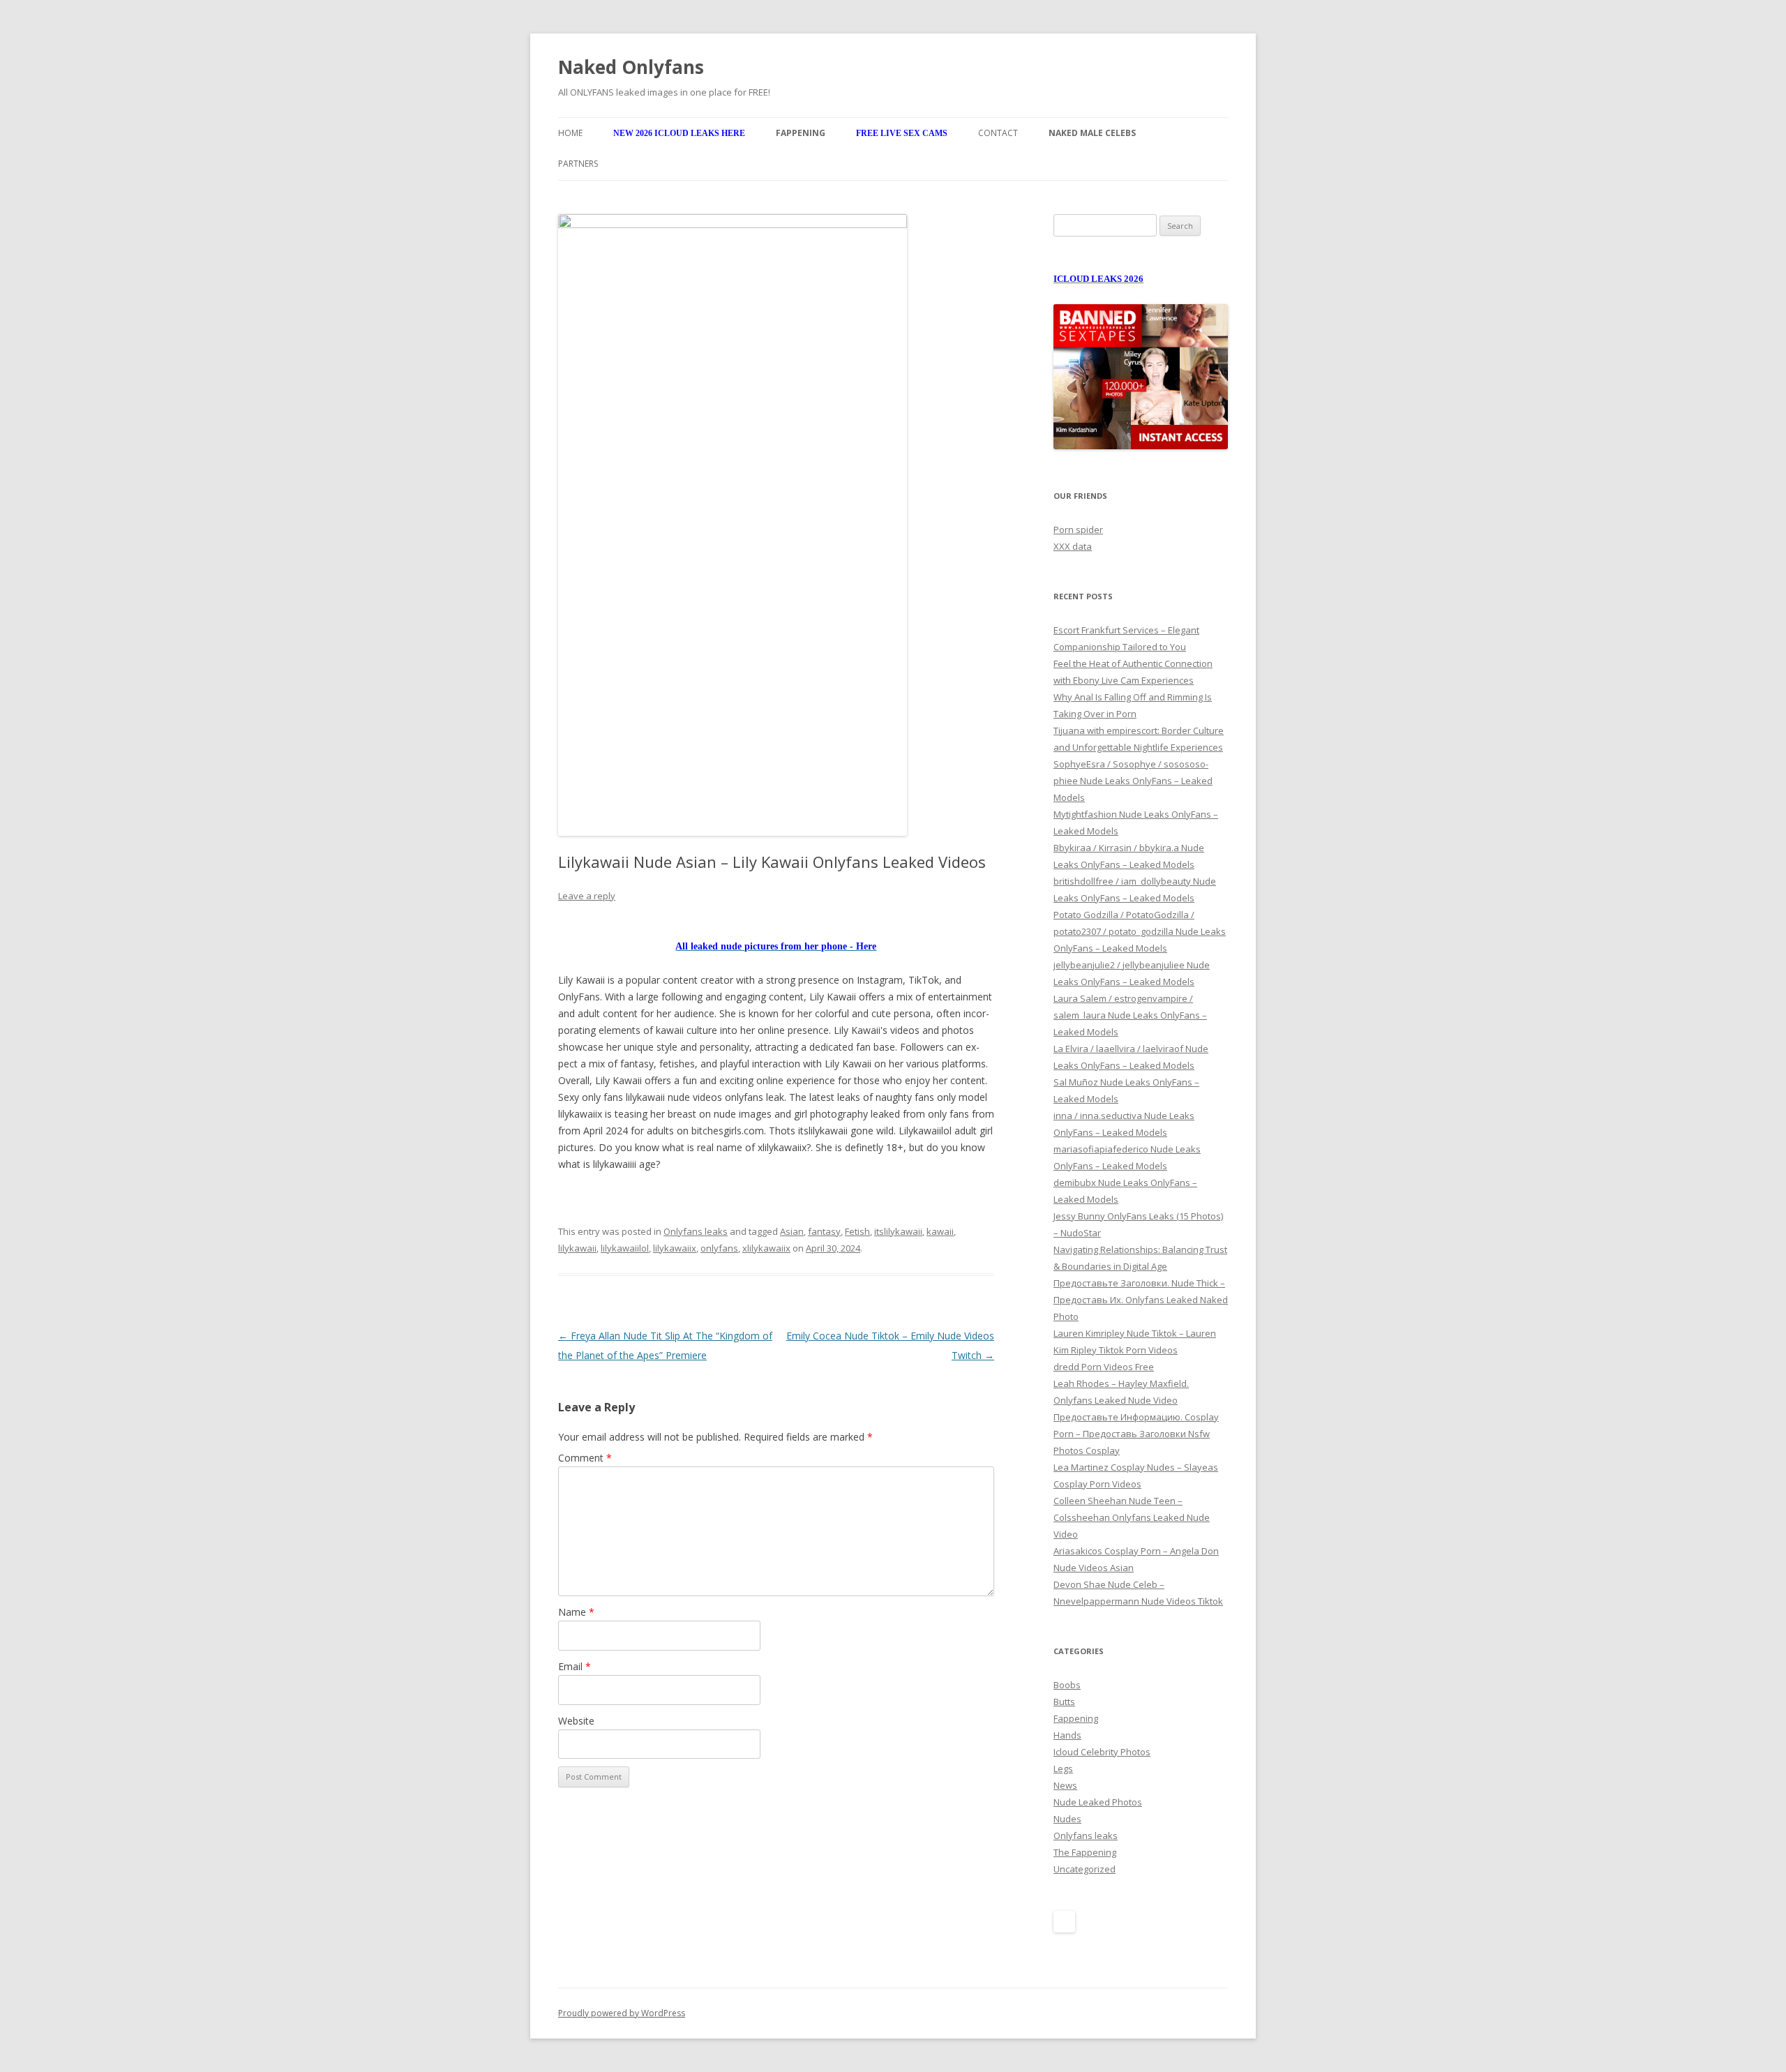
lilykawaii (577, 1248)
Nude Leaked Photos (1098, 1802)
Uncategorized (1085, 1869)
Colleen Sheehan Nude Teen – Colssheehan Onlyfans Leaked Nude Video (1132, 1517)
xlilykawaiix (766, 1248)
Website (576, 1721)
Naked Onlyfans (631, 67)
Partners (578, 164)
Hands (1067, 1735)
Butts (1064, 1702)
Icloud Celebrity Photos (1102, 1752)
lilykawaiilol (625, 1248)
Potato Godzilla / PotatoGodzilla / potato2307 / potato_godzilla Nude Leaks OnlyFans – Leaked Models (1140, 931)
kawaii (940, 1231)
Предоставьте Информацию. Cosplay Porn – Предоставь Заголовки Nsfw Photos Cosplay (1136, 1434)
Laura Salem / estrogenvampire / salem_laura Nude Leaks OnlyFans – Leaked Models (1130, 1015)
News (1065, 1785)
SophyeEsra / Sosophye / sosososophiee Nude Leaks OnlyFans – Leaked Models (1133, 781)
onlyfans (719, 1248)
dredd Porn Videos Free (1104, 1367)
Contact (998, 133)
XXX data (1073, 546)
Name (576, 1612)
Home (570, 133)
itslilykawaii (898, 1231)
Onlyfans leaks (696, 1231)
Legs (1063, 1769)
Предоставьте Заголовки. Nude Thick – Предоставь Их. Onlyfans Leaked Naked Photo (1141, 1300)
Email (575, 1666)
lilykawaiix (675, 1248)
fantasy (824, 1231)
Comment (585, 1458)
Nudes (1067, 1819)
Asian (792, 1231)
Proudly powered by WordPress (622, 2013)
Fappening (1076, 1718)
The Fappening (1085, 1852)
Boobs (1067, 1685)
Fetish (857, 1231)
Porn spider (1078, 530)
